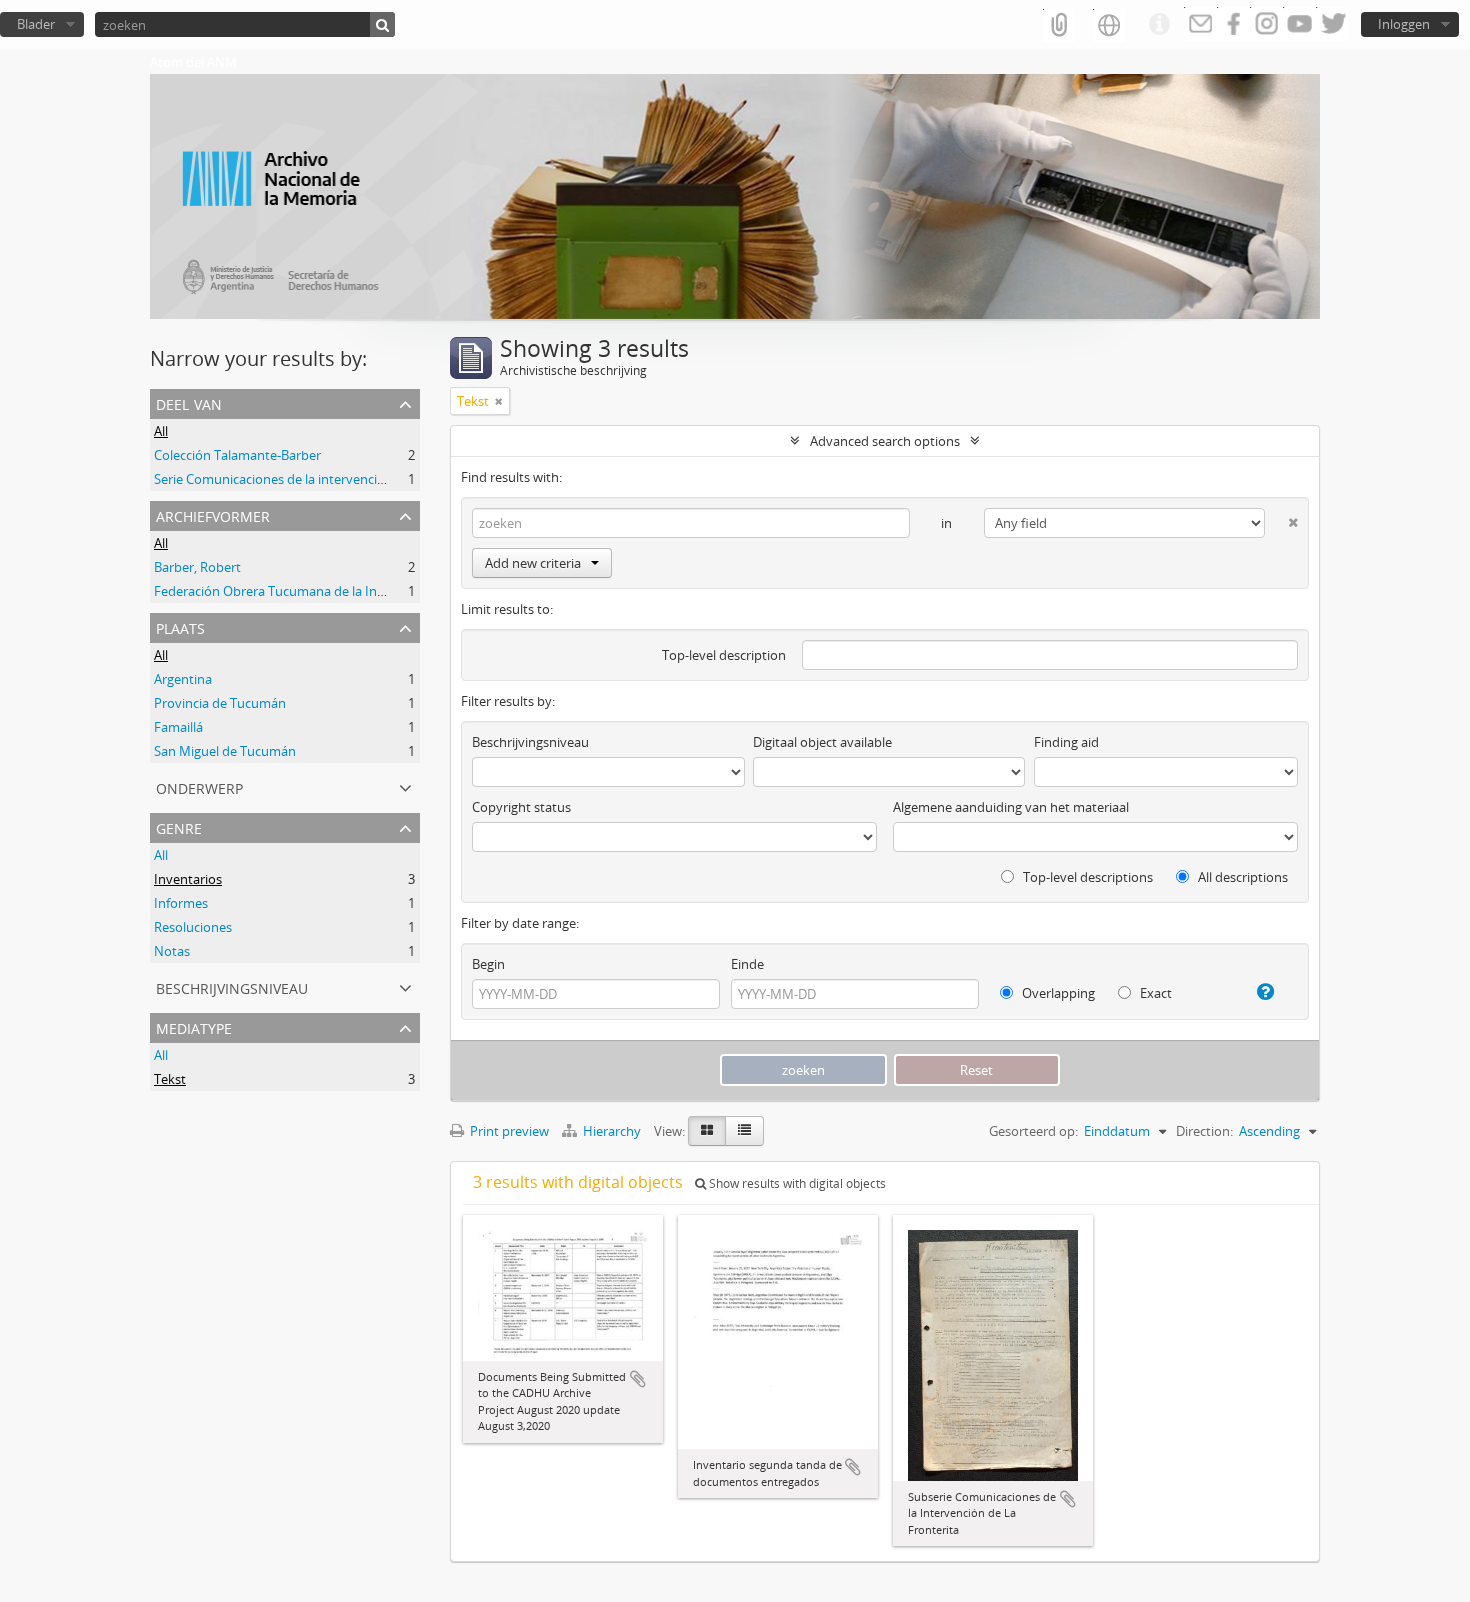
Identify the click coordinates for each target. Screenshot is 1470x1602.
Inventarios (188, 879)
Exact (1154, 993)
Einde (747, 964)
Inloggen (1404, 24)
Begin (488, 964)
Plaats (180, 626)
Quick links (1159, 25)
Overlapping (1057, 993)
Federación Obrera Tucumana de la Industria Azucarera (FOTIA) (341, 591)
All (161, 431)
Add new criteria (533, 563)
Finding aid (1066, 742)
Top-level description (724, 655)
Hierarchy (612, 1131)
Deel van (189, 402)
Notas (172, 951)
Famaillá (178, 727)
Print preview (508, 1131)
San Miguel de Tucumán (225, 751)
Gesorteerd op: (1033, 1131)
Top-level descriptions (1086, 877)
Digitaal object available (822, 742)
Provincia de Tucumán (220, 703)
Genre (179, 826)
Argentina (183, 679)
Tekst (170, 1079)
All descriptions (1241, 877)
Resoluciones (193, 927)
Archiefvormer (213, 514)
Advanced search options (885, 441)
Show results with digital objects (796, 1183)
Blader (36, 24)
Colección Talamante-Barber (237, 455)
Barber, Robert (197, 567)
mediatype (194, 1026)
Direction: (1204, 1131)
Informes (181, 903)
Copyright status (521, 807)
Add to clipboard (638, 1379)
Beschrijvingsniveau (232, 986)
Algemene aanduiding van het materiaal (1011, 807)
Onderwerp (199, 786)
